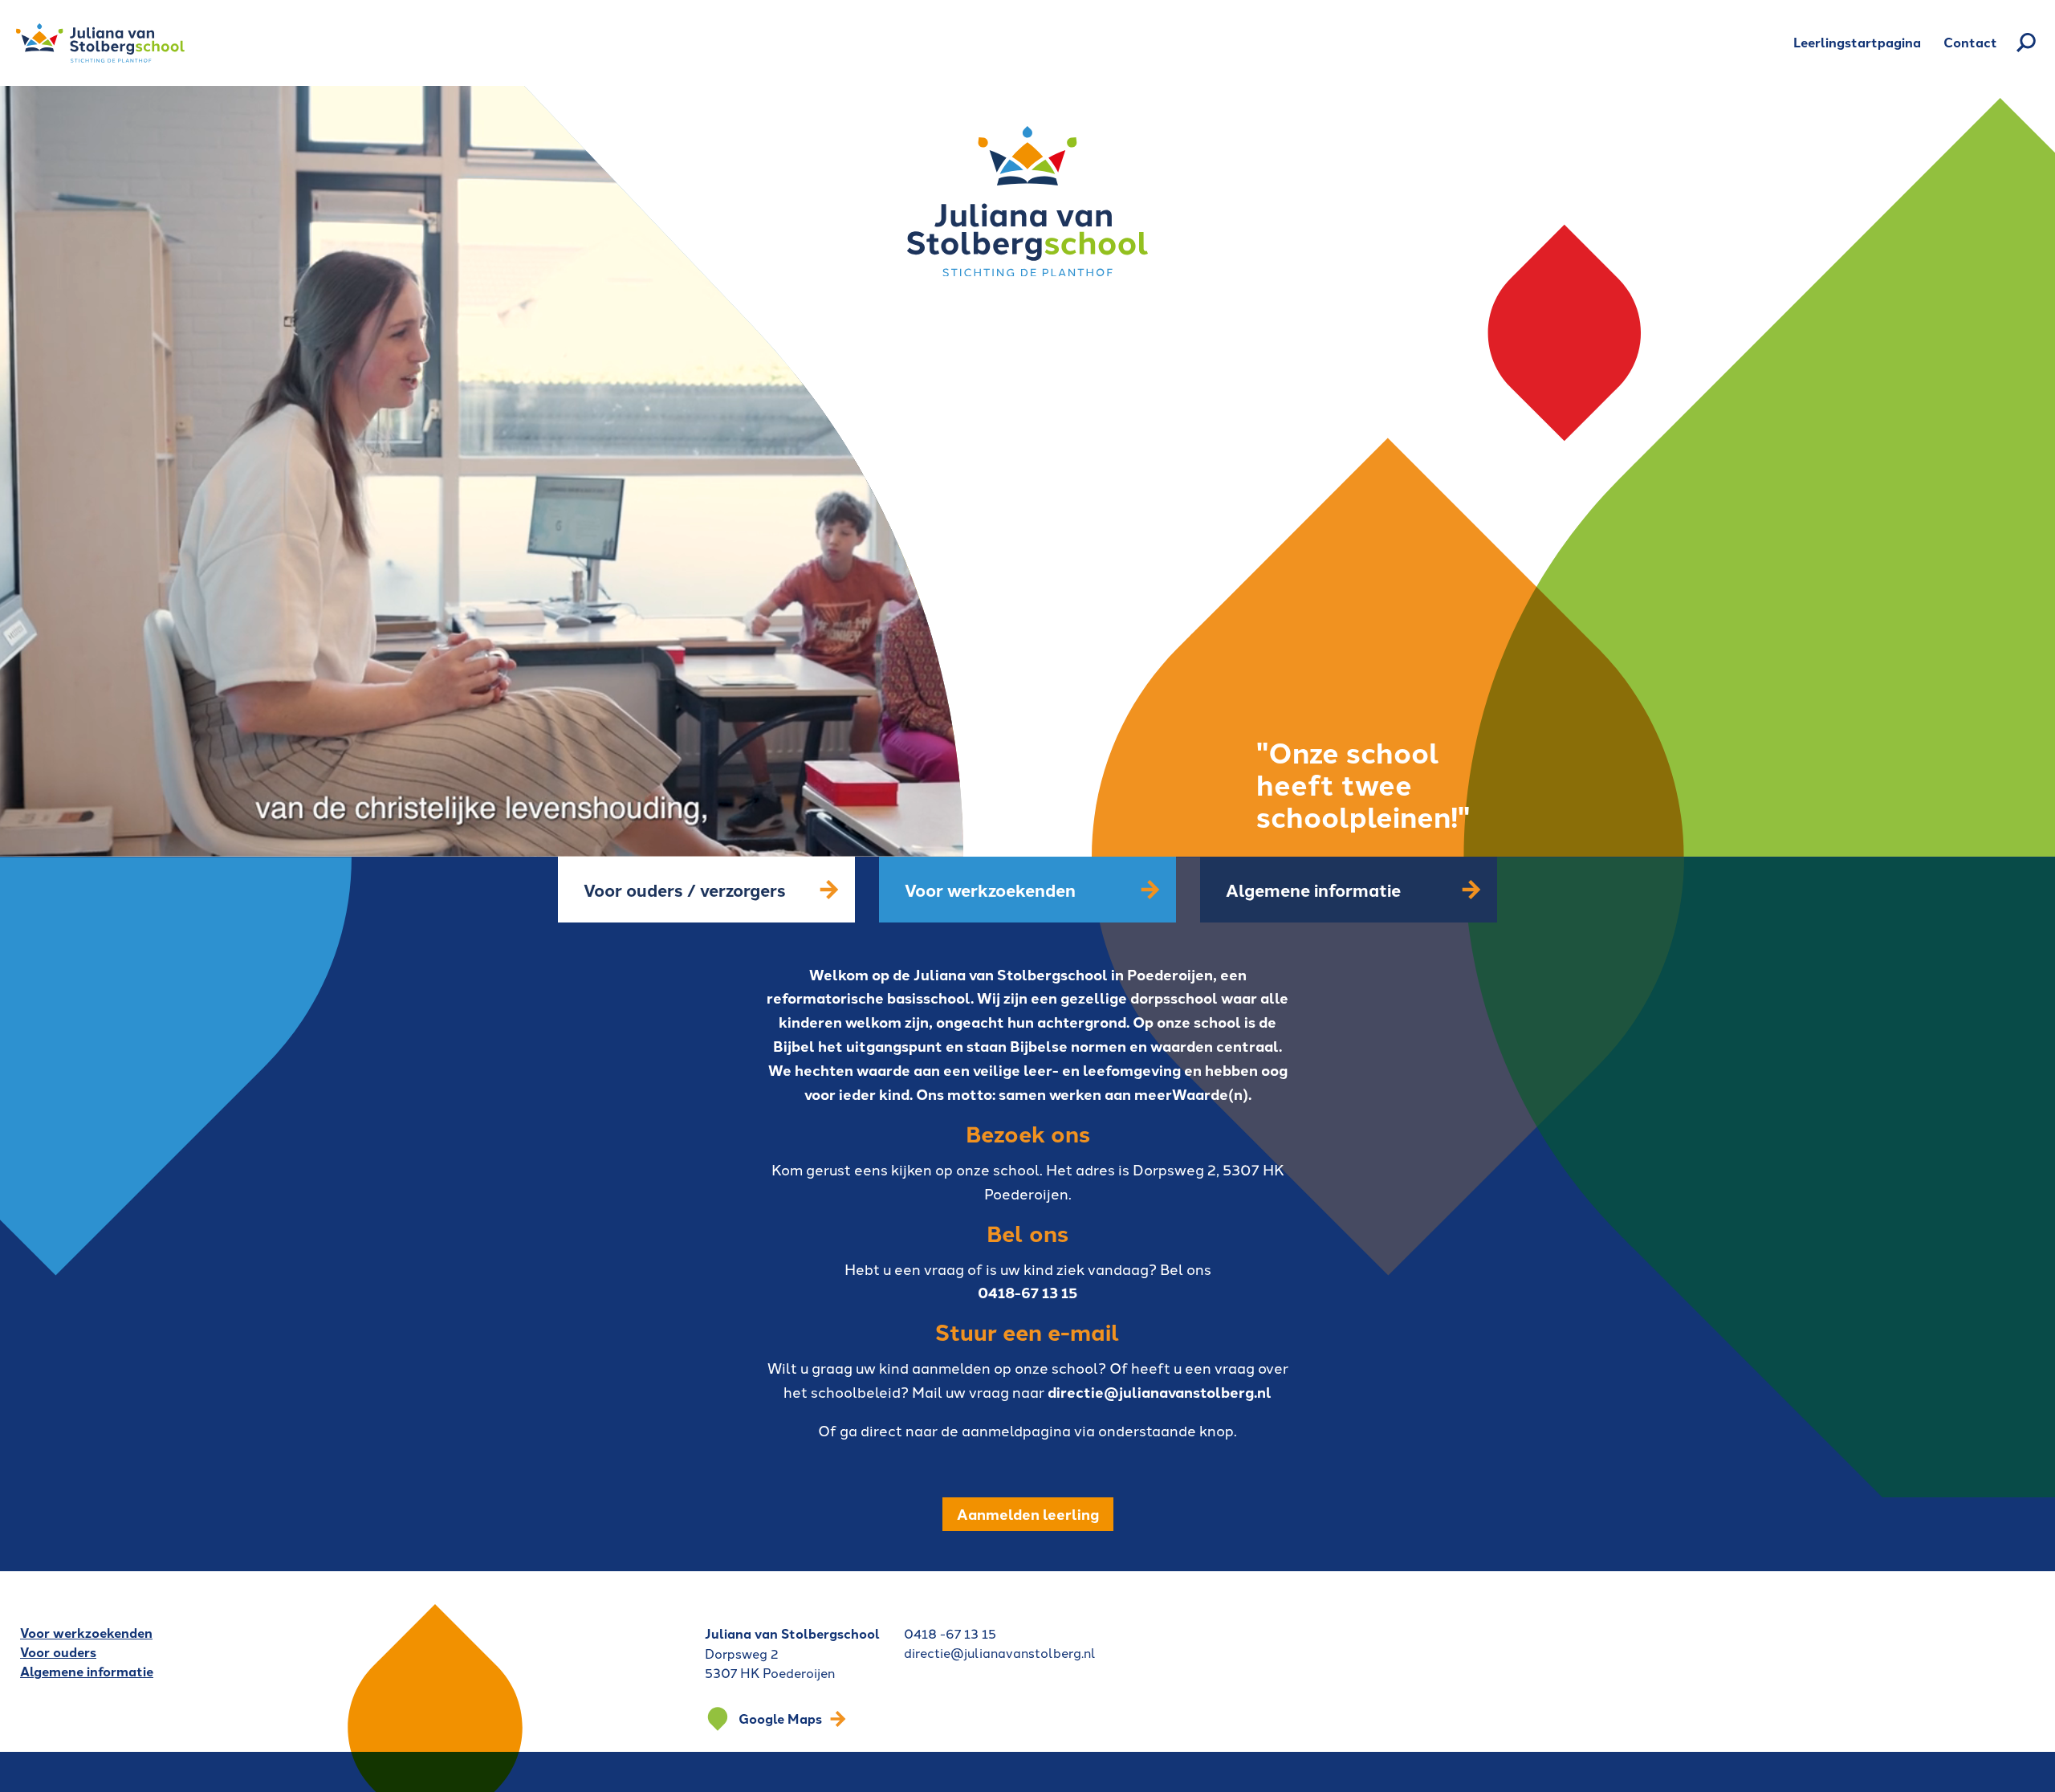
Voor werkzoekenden (86, 1633)
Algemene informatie (87, 1671)
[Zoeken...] (2026, 43)
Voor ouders (58, 1652)
